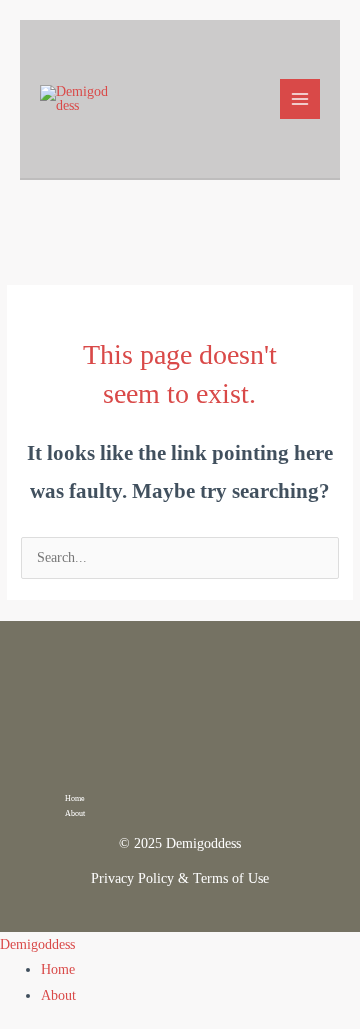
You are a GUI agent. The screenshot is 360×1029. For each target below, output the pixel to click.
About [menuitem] (58, 995)
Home (75, 798)
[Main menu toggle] (300, 99)
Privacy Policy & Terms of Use (180, 878)
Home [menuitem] (58, 969)
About (75, 813)
